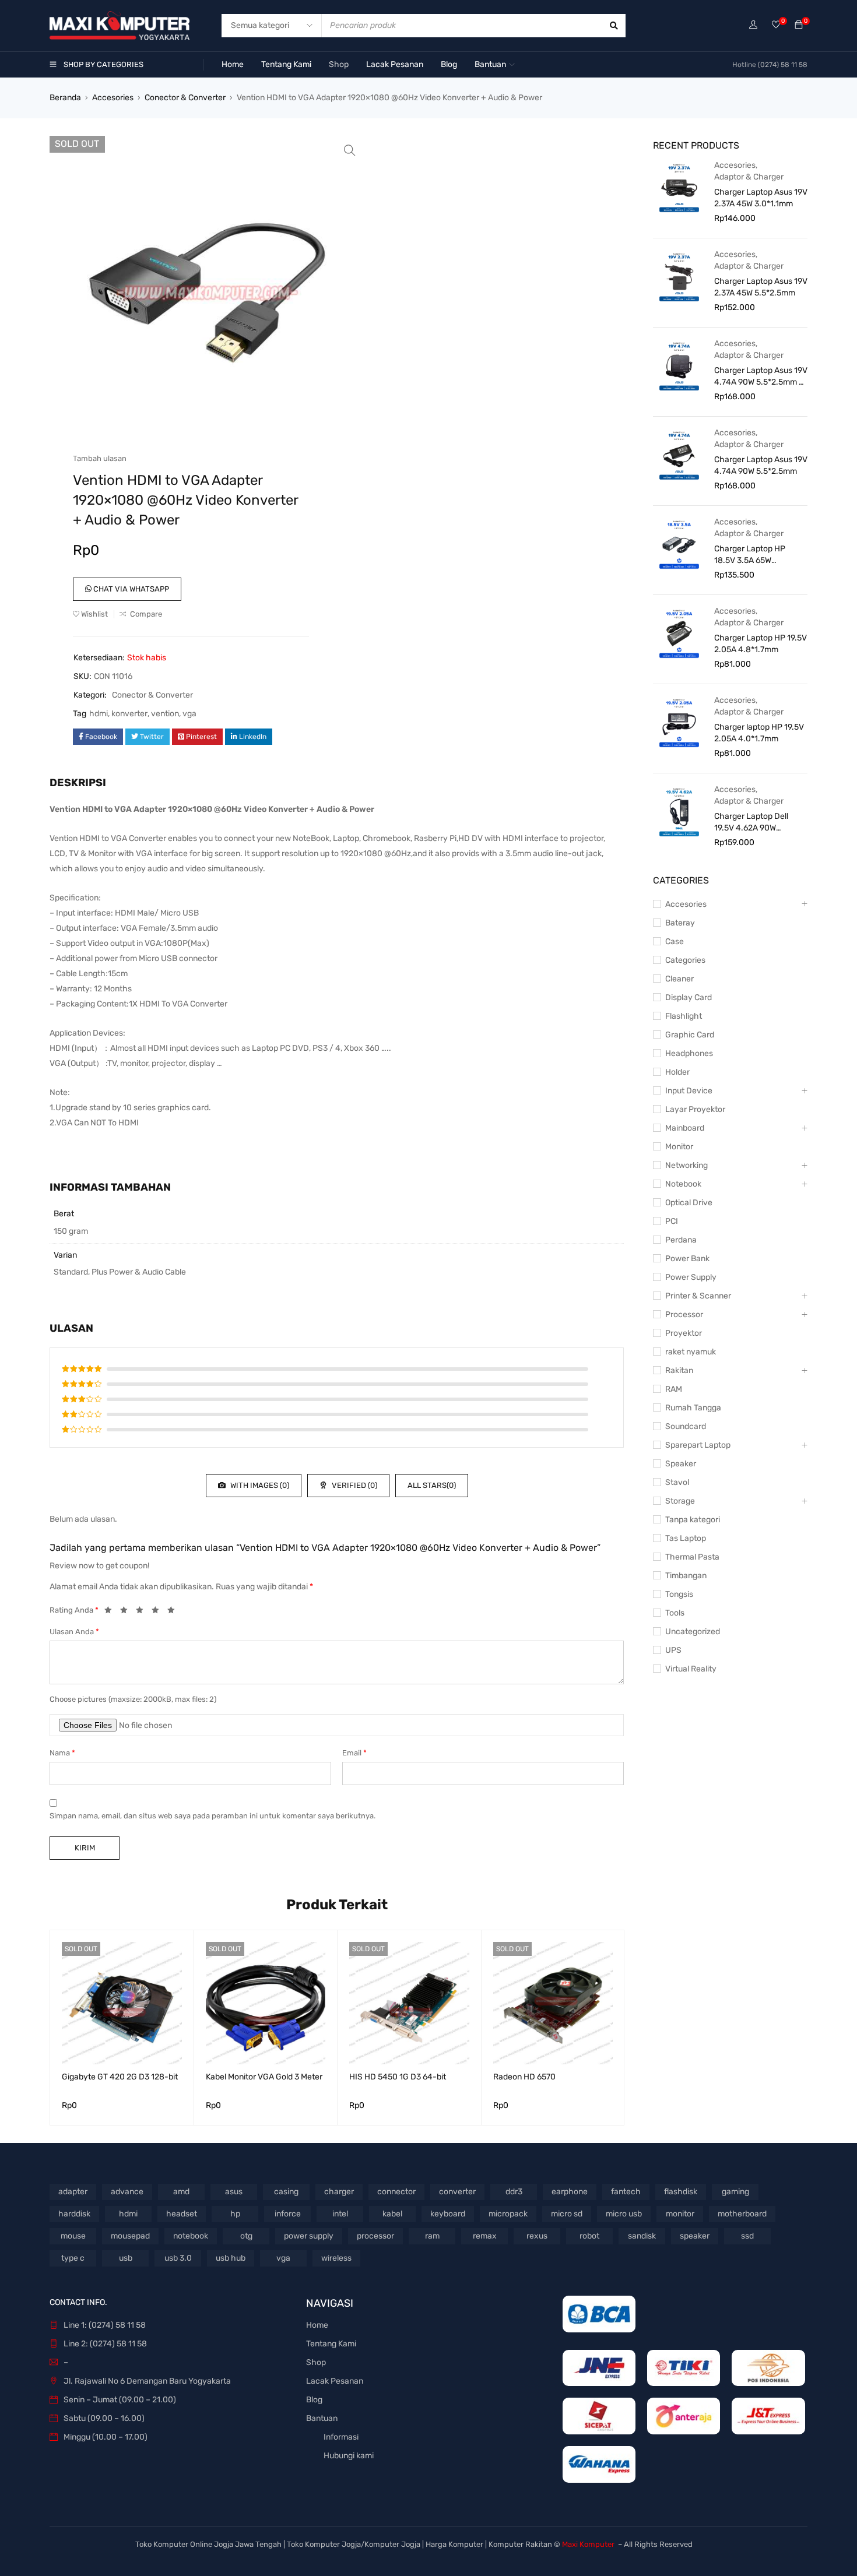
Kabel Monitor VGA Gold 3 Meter (264, 2077)
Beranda (65, 98)
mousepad (130, 2236)
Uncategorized (693, 1632)
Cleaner (679, 979)
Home (317, 2325)
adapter (73, 2192)
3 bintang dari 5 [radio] (143, 1612)
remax (485, 2236)
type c (73, 2258)
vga (189, 714)
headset (182, 2214)
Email (354, 1753)
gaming (735, 2192)
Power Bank (687, 1259)
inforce (288, 2214)
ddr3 (514, 2192)
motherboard (742, 2214)
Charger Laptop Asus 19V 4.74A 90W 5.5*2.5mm (761, 465)
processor (375, 2236)
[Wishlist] (776, 25)
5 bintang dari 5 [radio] (174, 1612)
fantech (626, 2192)
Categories (685, 960)
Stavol (677, 1482)
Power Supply (691, 1277)
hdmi (99, 714)
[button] (350, 150)
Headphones (689, 1053)
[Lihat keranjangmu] (799, 25)
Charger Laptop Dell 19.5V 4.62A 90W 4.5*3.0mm (751, 823)
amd (181, 2192)
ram (432, 2236)
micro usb (624, 2214)
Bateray (680, 923)
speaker (695, 2236)
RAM (674, 1389)
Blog (314, 2400)
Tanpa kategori (693, 1520)
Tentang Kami (331, 2344)
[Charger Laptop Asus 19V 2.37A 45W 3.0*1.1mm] (679, 187)
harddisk (74, 2214)
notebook (191, 2236)
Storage (680, 1501)
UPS (673, 1650)
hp (235, 2214)
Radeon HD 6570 (524, 2077)
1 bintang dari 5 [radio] (111, 1612)
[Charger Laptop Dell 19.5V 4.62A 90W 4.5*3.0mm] (679, 811)
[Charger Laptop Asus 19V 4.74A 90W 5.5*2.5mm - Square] (679, 365)
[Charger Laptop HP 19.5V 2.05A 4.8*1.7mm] (679, 633)
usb (126, 2258)
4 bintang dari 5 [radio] (159, 1612)
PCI (672, 1221)
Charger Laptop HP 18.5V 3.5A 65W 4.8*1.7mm (750, 555)
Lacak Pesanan (335, 2381)
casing (286, 2192)
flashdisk (681, 2192)
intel (340, 2214)
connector (396, 2192)
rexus (537, 2236)
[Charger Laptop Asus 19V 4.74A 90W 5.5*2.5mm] (679, 455)
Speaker (681, 1464)
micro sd (567, 2214)
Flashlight (684, 1016)
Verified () (354, 1485)
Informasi (341, 2437)
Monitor (679, 1147)
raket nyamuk (691, 1352)
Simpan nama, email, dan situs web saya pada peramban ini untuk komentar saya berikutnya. (213, 1816)
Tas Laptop (686, 1538)
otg (246, 2236)
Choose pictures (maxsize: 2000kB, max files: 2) (133, 1699)
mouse (73, 2236)
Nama (62, 1753)
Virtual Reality (691, 1669)
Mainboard (685, 1128)
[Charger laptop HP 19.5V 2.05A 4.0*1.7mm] (679, 722)
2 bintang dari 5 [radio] (127, 1612)
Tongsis (679, 1594)
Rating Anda (74, 1610)
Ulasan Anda (74, 1632)
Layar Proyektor (695, 1109)
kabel (392, 2214)
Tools (675, 1613)
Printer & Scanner (698, 1296)
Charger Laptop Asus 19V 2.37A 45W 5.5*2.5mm (761, 287)
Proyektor (684, 1333)
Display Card (689, 997)
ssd (747, 2236)
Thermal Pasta (692, 1557)
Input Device (689, 1091)
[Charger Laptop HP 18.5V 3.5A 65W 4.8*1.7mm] (679, 544)
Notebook (683, 1184)
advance (127, 2192)
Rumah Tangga (693, 1408)
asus (234, 2192)
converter (457, 2192)
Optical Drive (689, 1203)
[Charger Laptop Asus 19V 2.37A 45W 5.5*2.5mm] (679, 276)
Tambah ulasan (100, 458)
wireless (336, 2258)
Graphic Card (690, 1035)
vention (165, 714)
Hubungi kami (349, 2456)
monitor (680, 2214)
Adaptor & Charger (749, 177)
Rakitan (679, 1370)
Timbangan (686, 1576)
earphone (570, 2192)
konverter (129, 714)
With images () (259, 1485)
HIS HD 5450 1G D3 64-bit (398, 2077)
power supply (309, 2236)
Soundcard (686, 1426)
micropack (508, 2214)
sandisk (642, 2236)
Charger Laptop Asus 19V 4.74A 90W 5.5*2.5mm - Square (761, 377)
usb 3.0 (178, 2258)
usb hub (231, 2258)
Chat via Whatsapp (130, 589)
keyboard (448, 2214)
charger (339, 2192)
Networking (686, 1165)
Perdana (681, 1240)
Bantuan (322, 2418)
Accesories (113, 98)
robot (589, 2236)
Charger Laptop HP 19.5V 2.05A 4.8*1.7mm (761, 644)
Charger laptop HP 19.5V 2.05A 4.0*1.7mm (759, 733)
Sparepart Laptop (698, 1445)
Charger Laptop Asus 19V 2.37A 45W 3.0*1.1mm (761, 198)
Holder (677, 1072)
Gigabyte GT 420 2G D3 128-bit (120, 2077)
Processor (684, 1315)
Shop (316, 2362)
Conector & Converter (185, 98)
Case (675, 942)
